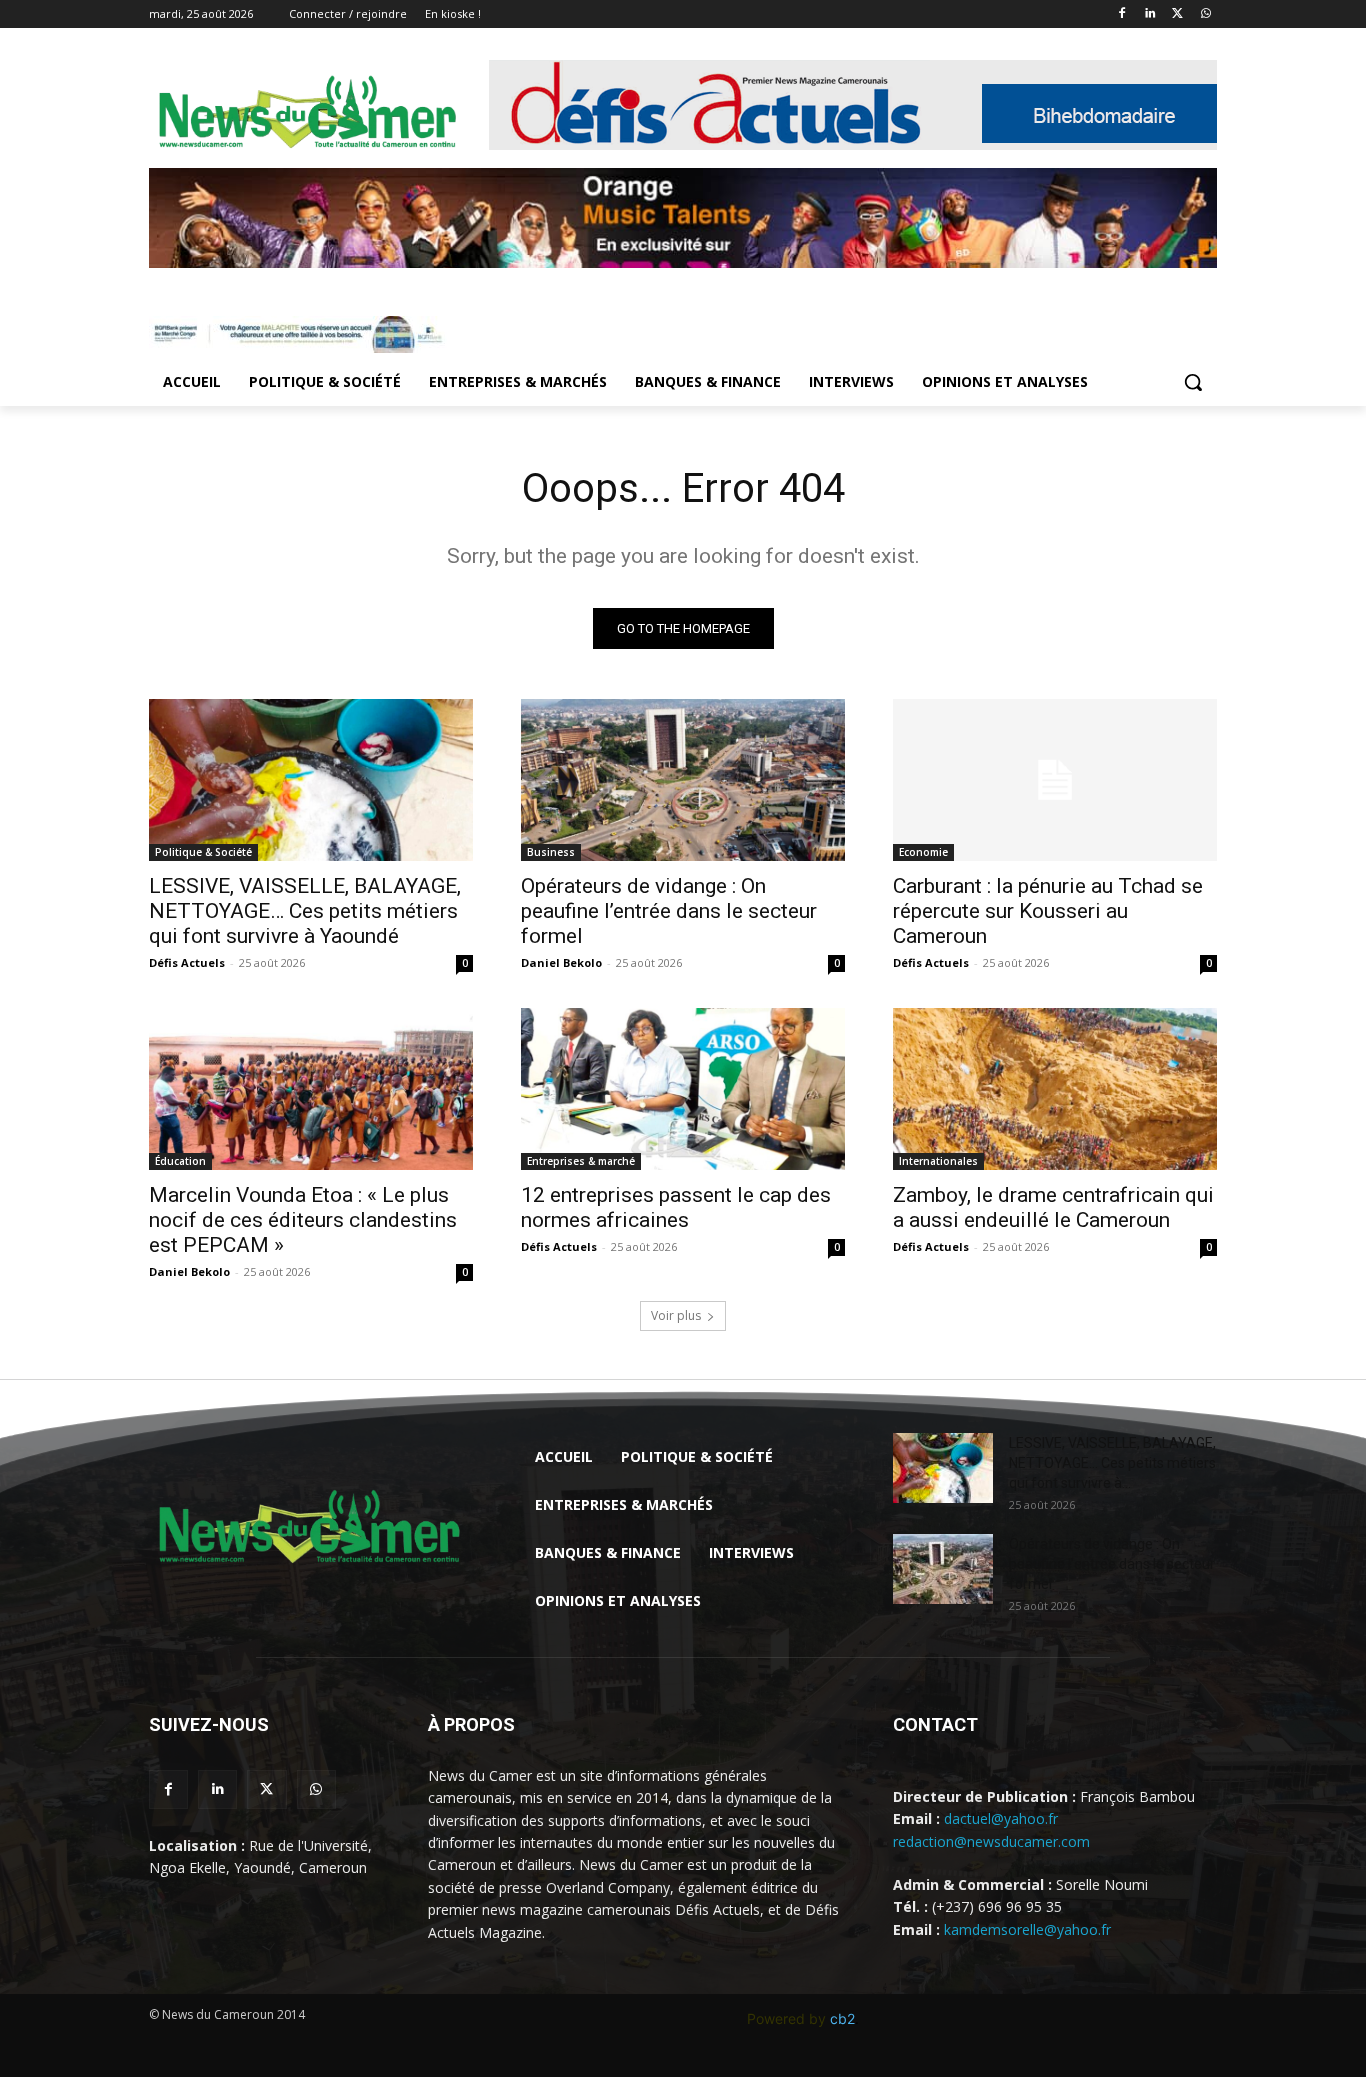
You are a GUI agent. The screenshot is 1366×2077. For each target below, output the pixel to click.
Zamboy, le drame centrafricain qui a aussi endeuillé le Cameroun (1053, 1207)
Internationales (938, 1161)
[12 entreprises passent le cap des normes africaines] (683, 1089)
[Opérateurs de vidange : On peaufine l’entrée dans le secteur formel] (683, 780)
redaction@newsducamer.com (991, 1841)
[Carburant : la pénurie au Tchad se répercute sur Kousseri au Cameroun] (1055, 780)
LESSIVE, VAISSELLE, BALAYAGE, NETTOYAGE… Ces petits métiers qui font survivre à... (1112, 1463)
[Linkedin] (1150, 14)
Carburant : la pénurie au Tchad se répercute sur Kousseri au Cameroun (1048, 911)
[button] (1193, 382)
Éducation (180, 1161)
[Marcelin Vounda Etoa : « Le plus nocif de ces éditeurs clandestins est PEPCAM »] (311, 1089)
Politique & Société (203, 852)
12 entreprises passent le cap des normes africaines (676, 1207)
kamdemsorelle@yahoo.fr (1027, 1929)
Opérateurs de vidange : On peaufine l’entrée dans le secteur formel (669, 911)
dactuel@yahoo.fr (1001, 1818)
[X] (1177, 14)
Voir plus (676, 1315)
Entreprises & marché (581, 1161)
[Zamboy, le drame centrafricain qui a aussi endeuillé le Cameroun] (1055, 1089)
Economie (923, 852)
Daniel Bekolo (561, 962)
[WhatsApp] (1205, 14)
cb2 (842, 2018)
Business (551, 852)
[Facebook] (1122, 14)
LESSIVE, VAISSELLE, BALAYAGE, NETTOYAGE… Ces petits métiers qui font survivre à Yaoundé (305, 911)
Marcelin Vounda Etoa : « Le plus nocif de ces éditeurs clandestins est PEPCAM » (303, 1220)
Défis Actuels (187, 962)
